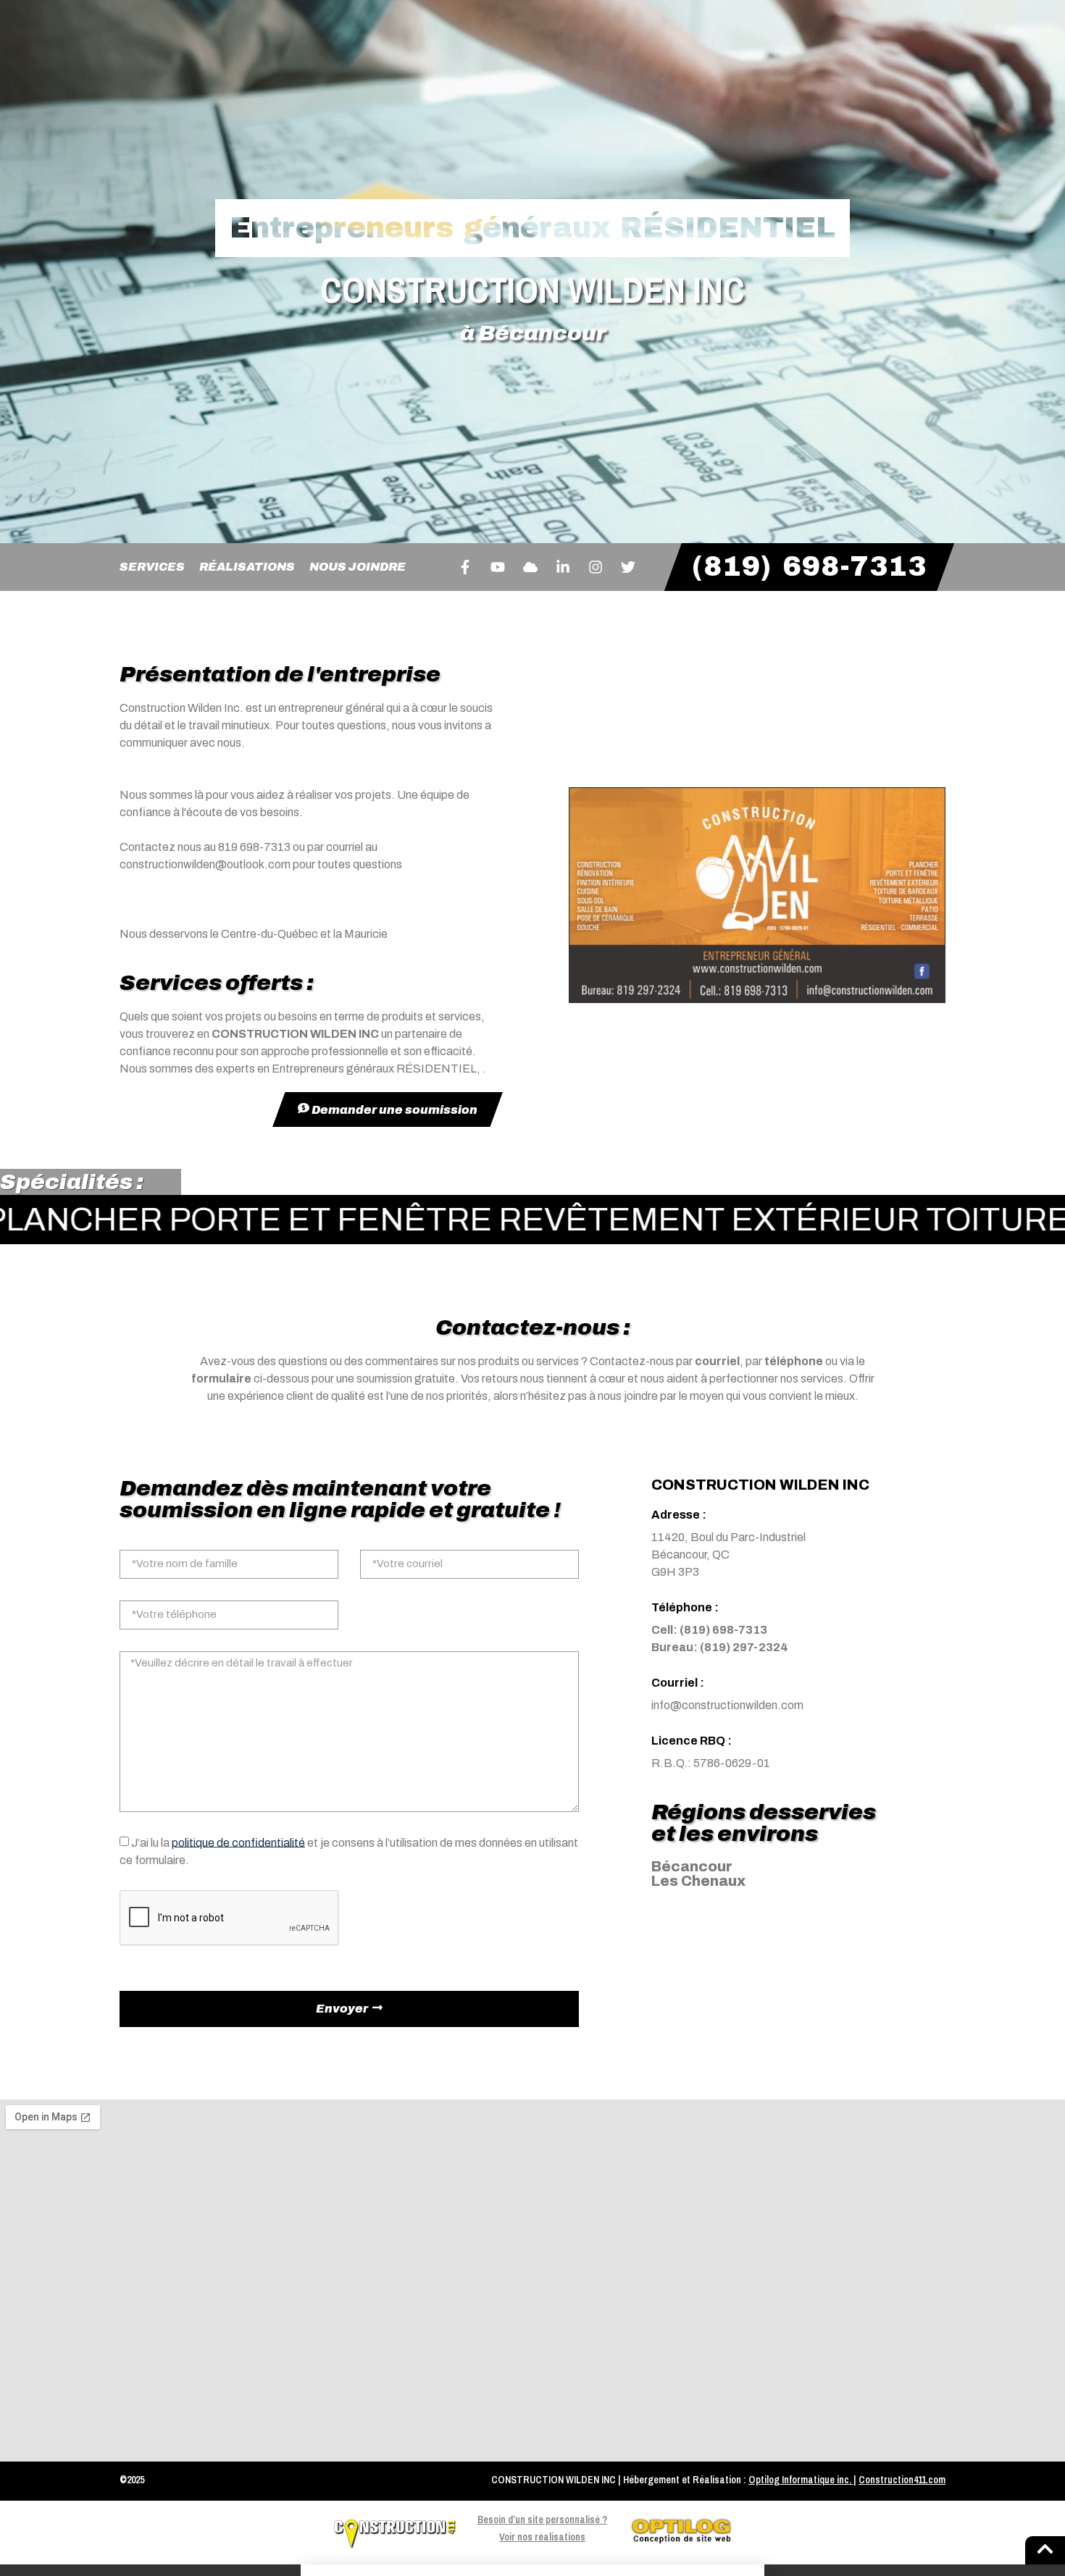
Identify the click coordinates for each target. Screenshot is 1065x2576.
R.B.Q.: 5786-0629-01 (711, 1763)
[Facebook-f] (465, 567)
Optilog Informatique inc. (800, 2480)
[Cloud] (530, 567)
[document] (532, 2570)
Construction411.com (902, 2480)
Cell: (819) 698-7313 (709, 1630)
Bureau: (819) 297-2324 (720, 1647)
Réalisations (247, 567)
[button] (532, 2570)
